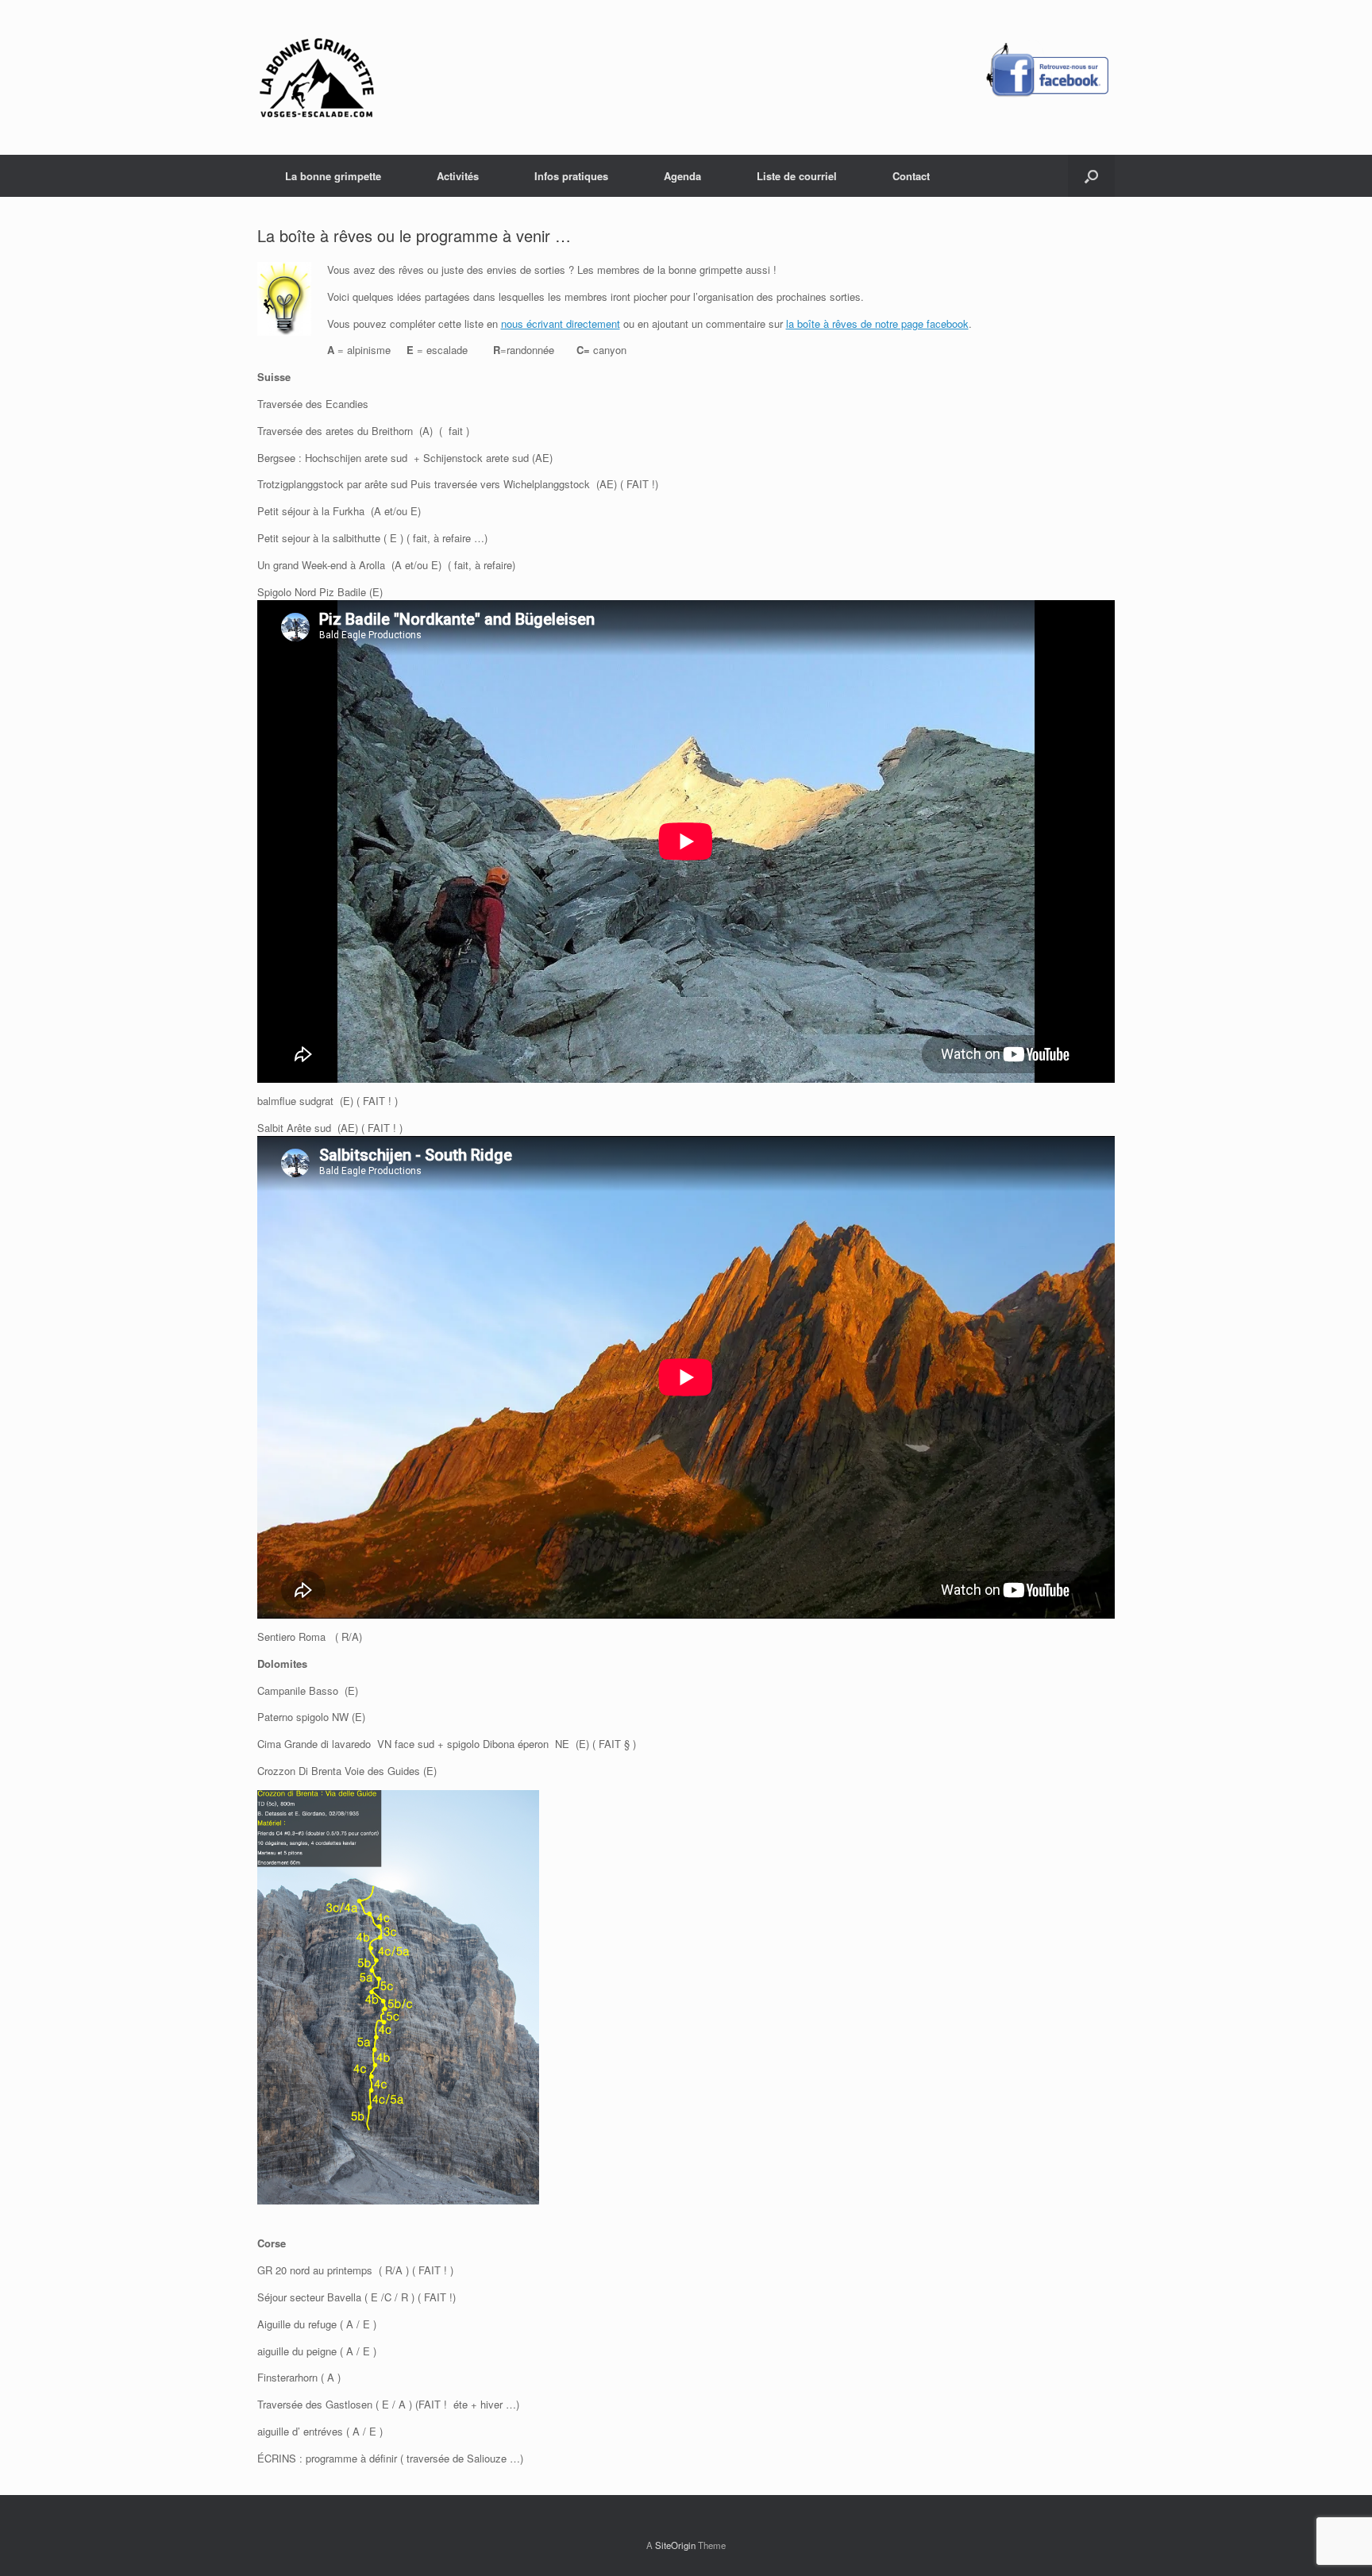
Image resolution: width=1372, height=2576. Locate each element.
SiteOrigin (675, 2545)
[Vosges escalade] (317, 77)
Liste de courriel (797, 176)
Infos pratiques (571, 176)
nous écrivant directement (561, 323)
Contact (911, 176)
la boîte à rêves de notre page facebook (877, 323)
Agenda (682, 176)
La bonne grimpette (333, 176)
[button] (1091, 176)
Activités (458, 176)
